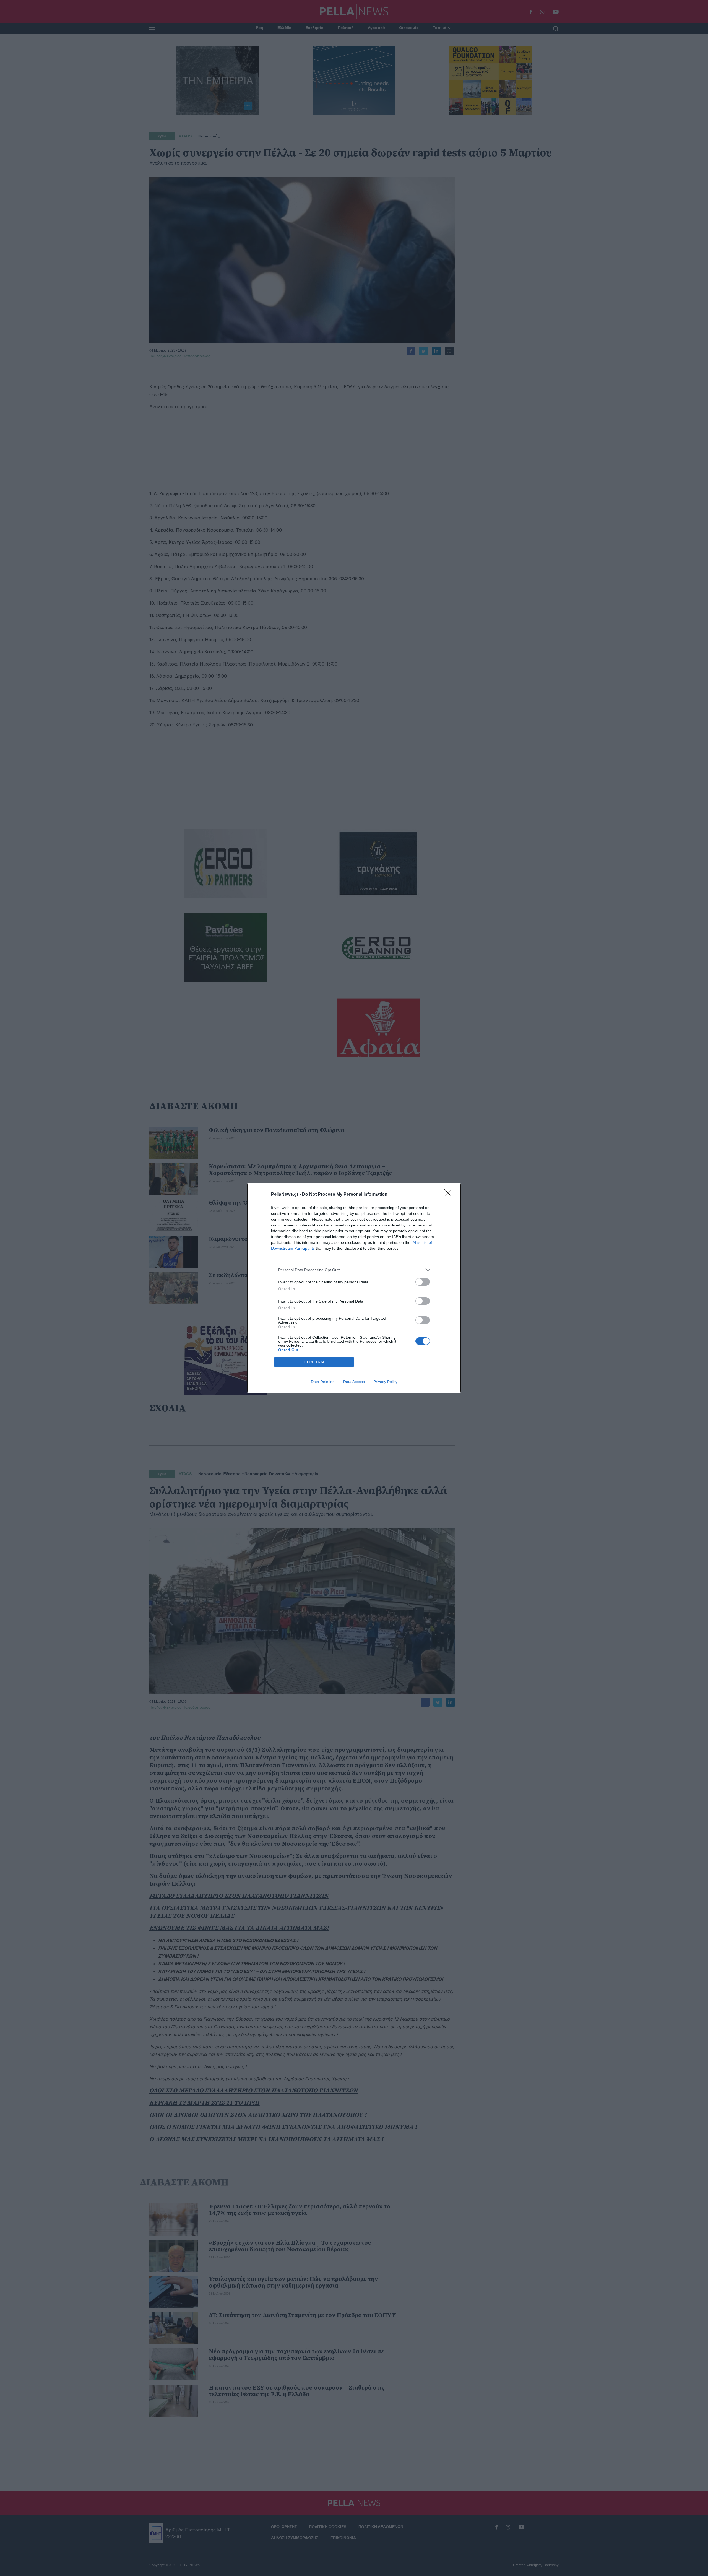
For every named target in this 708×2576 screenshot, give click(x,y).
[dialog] (354, 1288)
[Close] (450, 1195)
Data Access (354, 1382)
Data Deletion (323, 1382)
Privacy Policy (385, 1382)
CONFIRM (314, 1362)
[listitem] (354, 1270)
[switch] (423, 1282)
